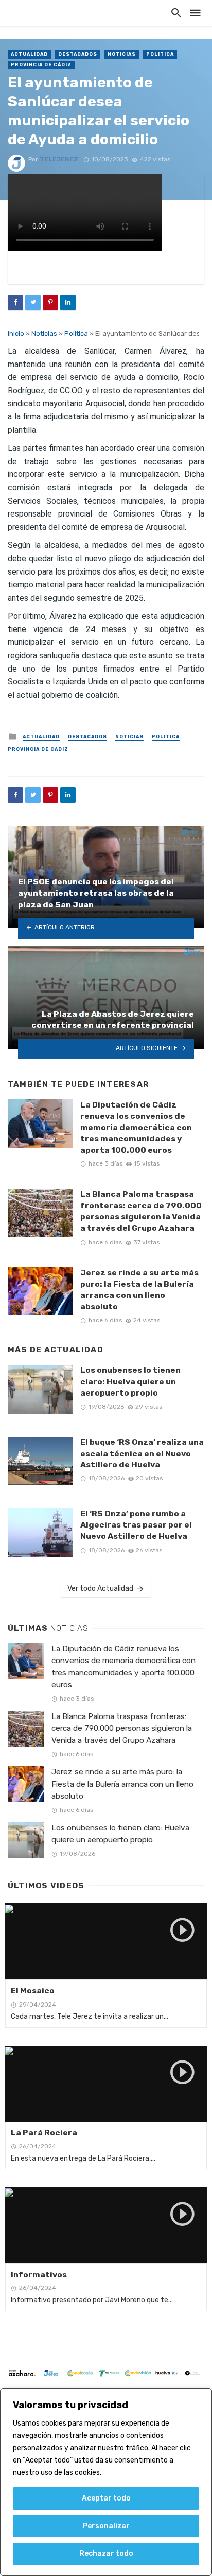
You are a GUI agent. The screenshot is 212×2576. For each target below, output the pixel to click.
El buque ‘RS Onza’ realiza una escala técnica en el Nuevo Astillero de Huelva (142, 1453)
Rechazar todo (106, 2554)
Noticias (122, 54)
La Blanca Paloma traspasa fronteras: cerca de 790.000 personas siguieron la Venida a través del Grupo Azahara (141, 1211)
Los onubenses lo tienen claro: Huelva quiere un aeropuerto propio (130, 1381)
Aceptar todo (106, 2498)
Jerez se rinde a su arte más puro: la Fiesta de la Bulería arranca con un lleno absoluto (139, 1290)
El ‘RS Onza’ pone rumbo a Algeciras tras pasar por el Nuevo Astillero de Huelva (136, 1525)
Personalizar (106, 2526)
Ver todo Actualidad (100, 1588)
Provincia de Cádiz (41, 65)
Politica (160, 54)
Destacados (78, 54)
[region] (106, 2482)
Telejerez (59, 159)
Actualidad (29, 54)
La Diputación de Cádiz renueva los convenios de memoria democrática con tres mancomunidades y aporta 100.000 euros (136, 1127)
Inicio (16, 333)
